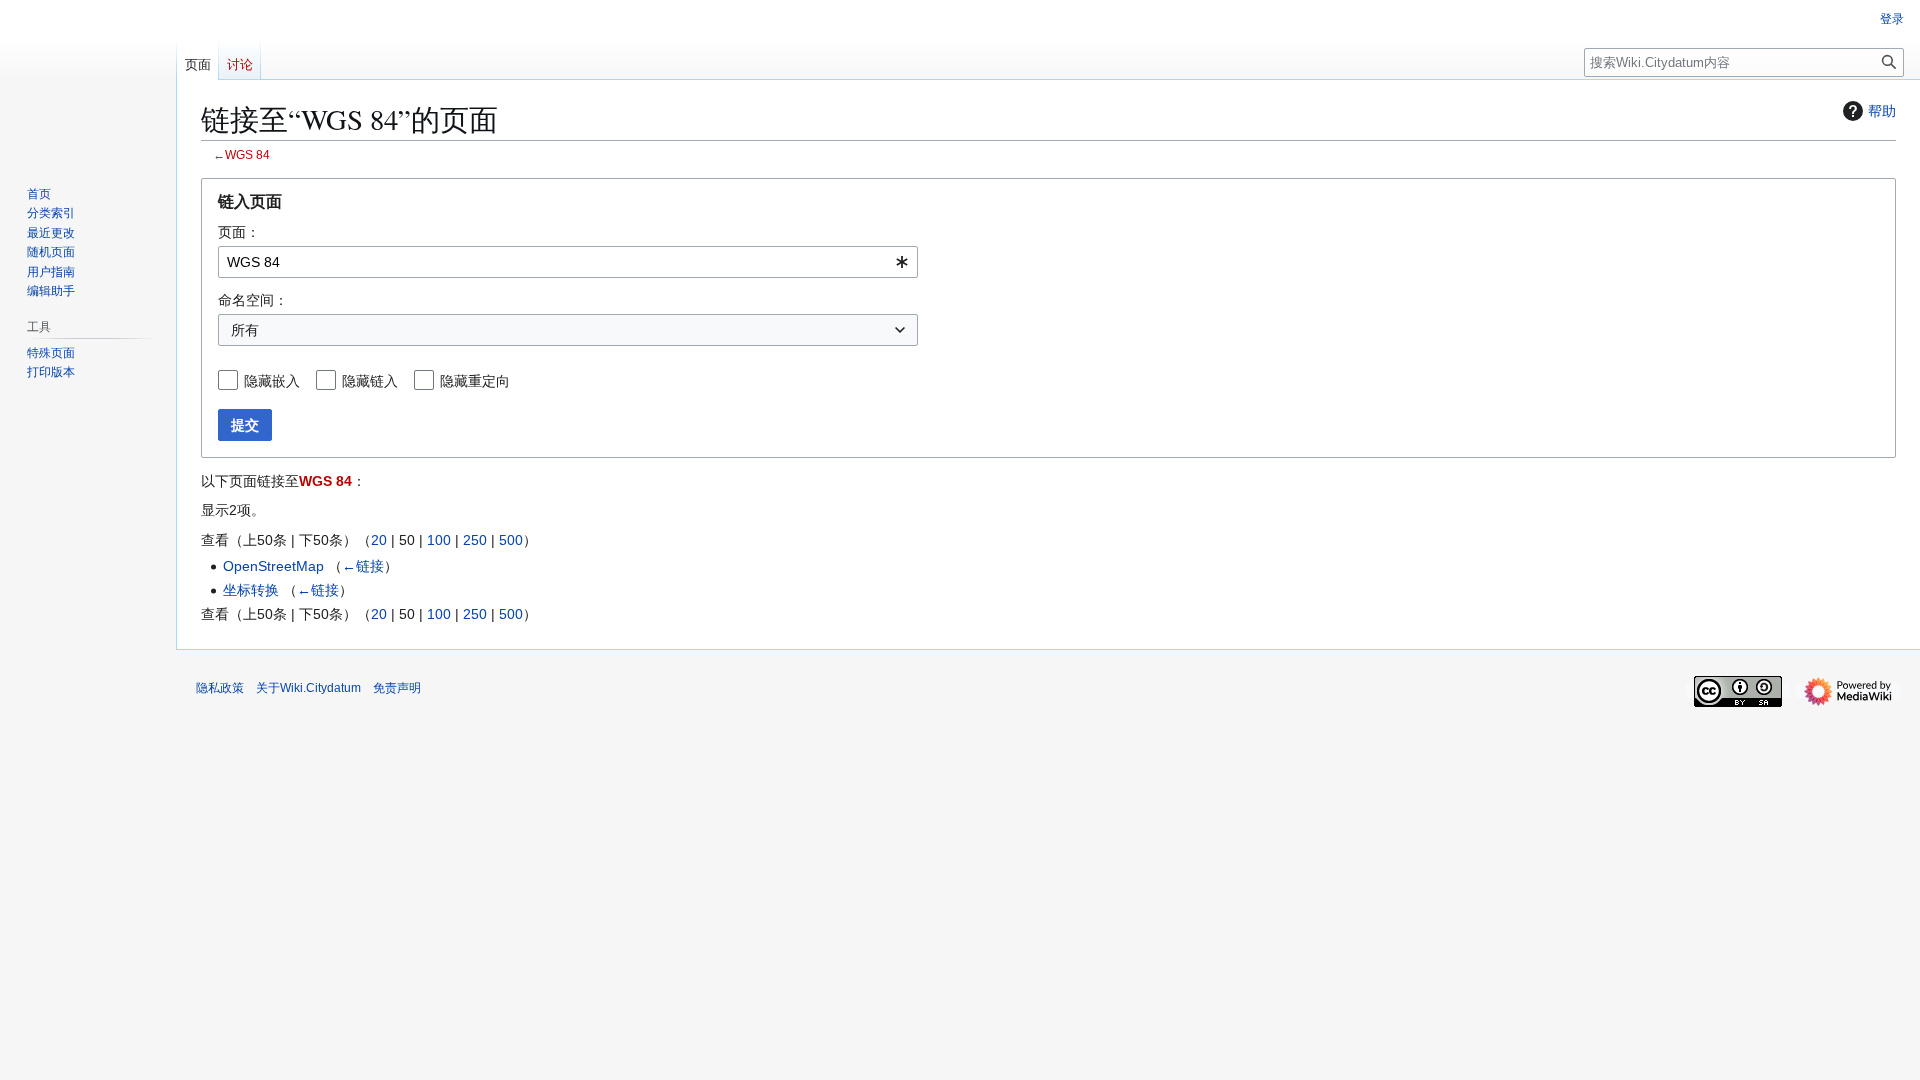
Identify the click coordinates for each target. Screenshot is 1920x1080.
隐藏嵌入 (272, 381)
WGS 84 (247, 154)
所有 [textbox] (245, 330)
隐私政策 (220, 688)
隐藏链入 (370, 381)
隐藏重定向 (475, 381)
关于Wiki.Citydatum (308, 688)
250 (475, 540)
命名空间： (253, 300)
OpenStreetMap (273, 566)
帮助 (1882, 111)
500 (511, 540)
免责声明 (397, 688)
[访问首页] (88, 80)
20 (379, 540)
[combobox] (568, 262)
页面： (239, 232)
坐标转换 (251, 590)
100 (439, 540)
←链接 (363, 566)
